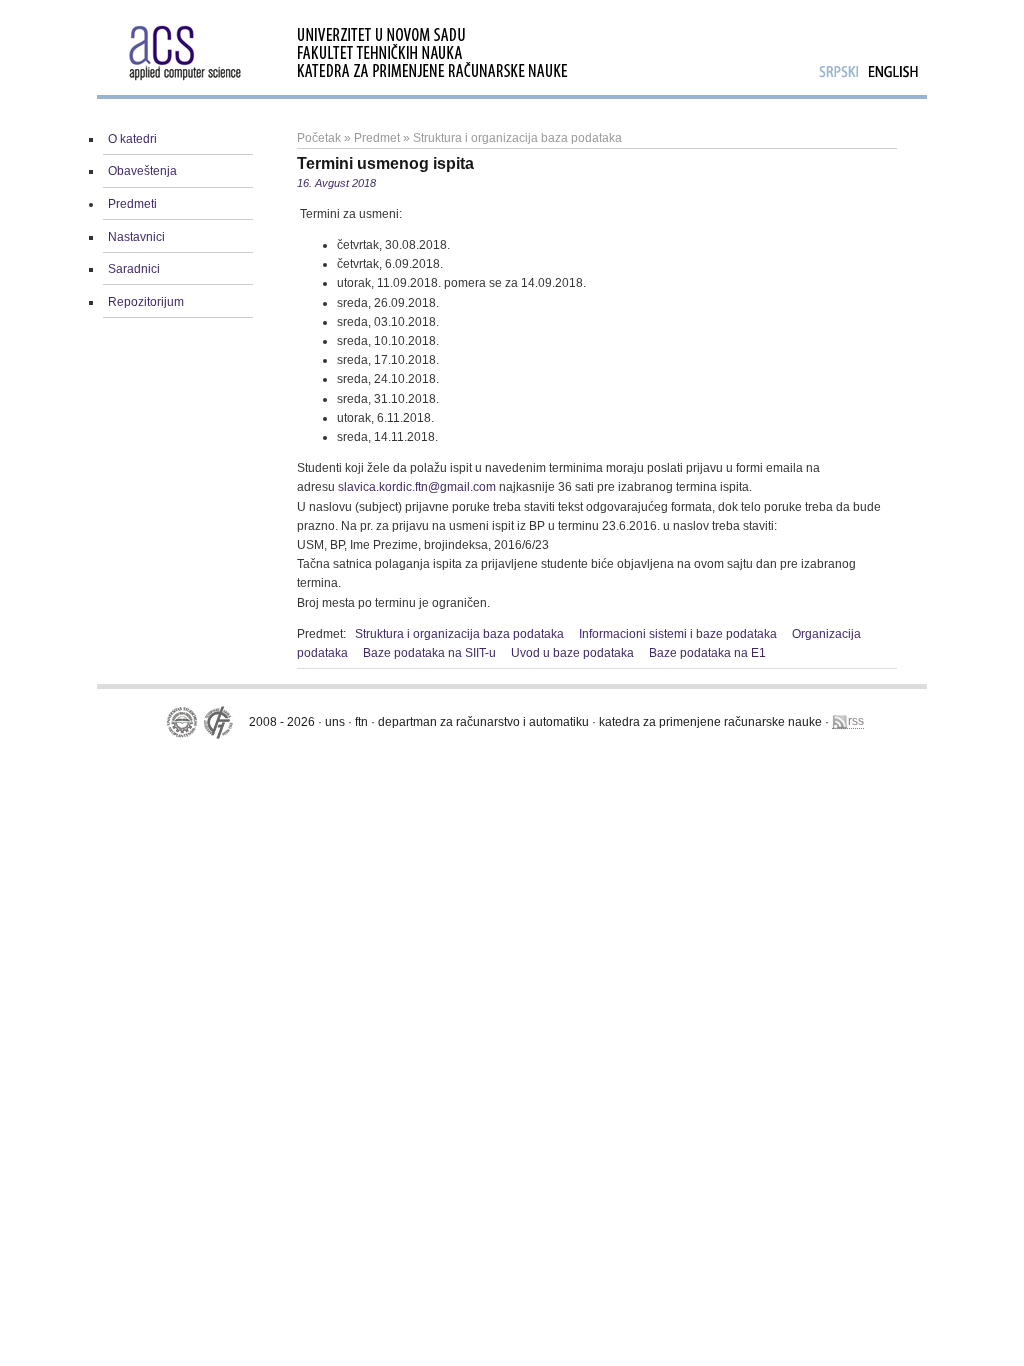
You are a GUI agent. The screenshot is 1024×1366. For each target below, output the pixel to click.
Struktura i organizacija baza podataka (517, 138)
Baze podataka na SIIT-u (429, 653)
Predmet (377, 138)
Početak (319, 138)
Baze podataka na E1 (707, 653)
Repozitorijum (146, 302)
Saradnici (134, 269)
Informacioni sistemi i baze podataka (678, 634)
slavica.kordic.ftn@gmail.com (417, 487)
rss (856, 721)
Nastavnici (136, 237)
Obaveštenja (142, 171)
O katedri (132, 139)
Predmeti (132, 204)
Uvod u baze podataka (572, 653)
